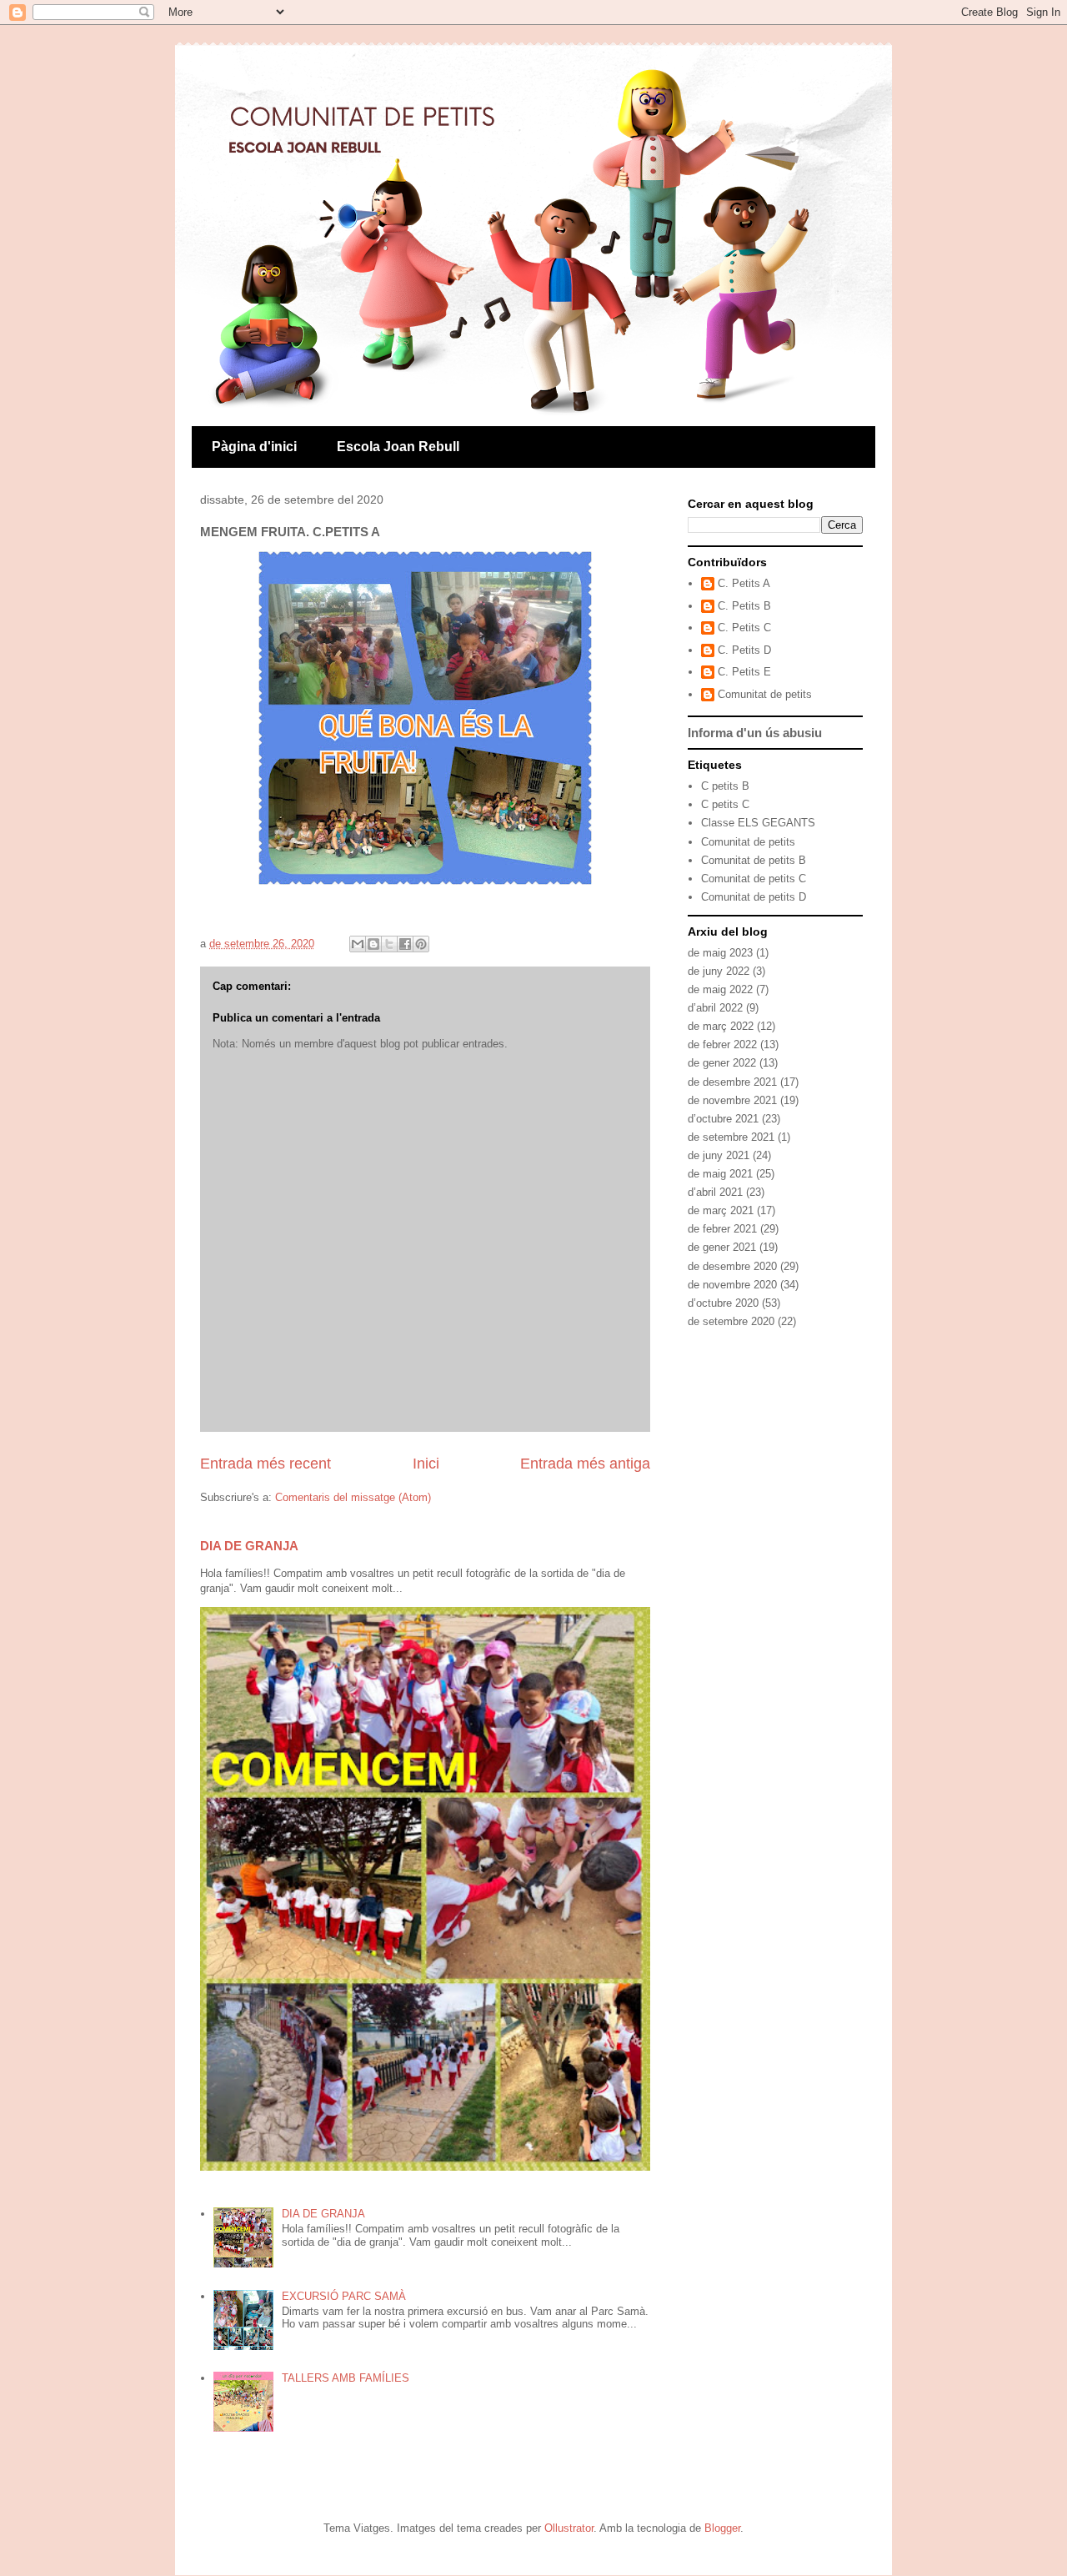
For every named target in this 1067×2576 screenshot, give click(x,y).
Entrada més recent (265, 1464)
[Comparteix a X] (389, 944)
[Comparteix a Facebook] (405, 944)
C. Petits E (744, 672)
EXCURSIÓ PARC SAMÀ (344, 2296)
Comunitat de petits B (754, 860)
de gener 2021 (722, 1247)
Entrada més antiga (585, 1464)
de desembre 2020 (732, 1266)
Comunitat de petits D (754, 897)
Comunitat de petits (765, 694)
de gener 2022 (722, 1063)
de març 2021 (721, 1210)
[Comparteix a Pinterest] (421, 944)
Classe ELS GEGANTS (758, 823)
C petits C (725, 804)
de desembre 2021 (732, 1082)
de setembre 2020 (731, 1321)
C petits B (725, 786)
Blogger (722, 2528)
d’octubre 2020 (723, 1303)
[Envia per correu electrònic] (358, 944)
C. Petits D (744, 650)
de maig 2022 (720, 989)
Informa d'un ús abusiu (755, 733)
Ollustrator (569, 2528)
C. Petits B (744, 606)
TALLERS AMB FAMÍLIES (346, 2378)
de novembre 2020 (732, 1285)
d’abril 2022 (715, 1008)
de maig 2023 (720, 953)
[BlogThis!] (373, 944)
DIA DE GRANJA (249, 1546)
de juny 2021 (719, 1155)
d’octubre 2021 (723, 1119)
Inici (426, 1464)
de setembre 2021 (731, 1137)
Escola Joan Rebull (398, 447)
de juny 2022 (719, 971)
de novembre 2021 (732, 1100)
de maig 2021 (720, 1174)
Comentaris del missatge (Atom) (353, 1497)
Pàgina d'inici (254, 447)
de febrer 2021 (722, 1229)
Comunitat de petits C (754, 879)
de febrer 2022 (722, 1044)
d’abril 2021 (715, 1192)
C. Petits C (744, 628)
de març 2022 (721, 1026)
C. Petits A (744, 583)
